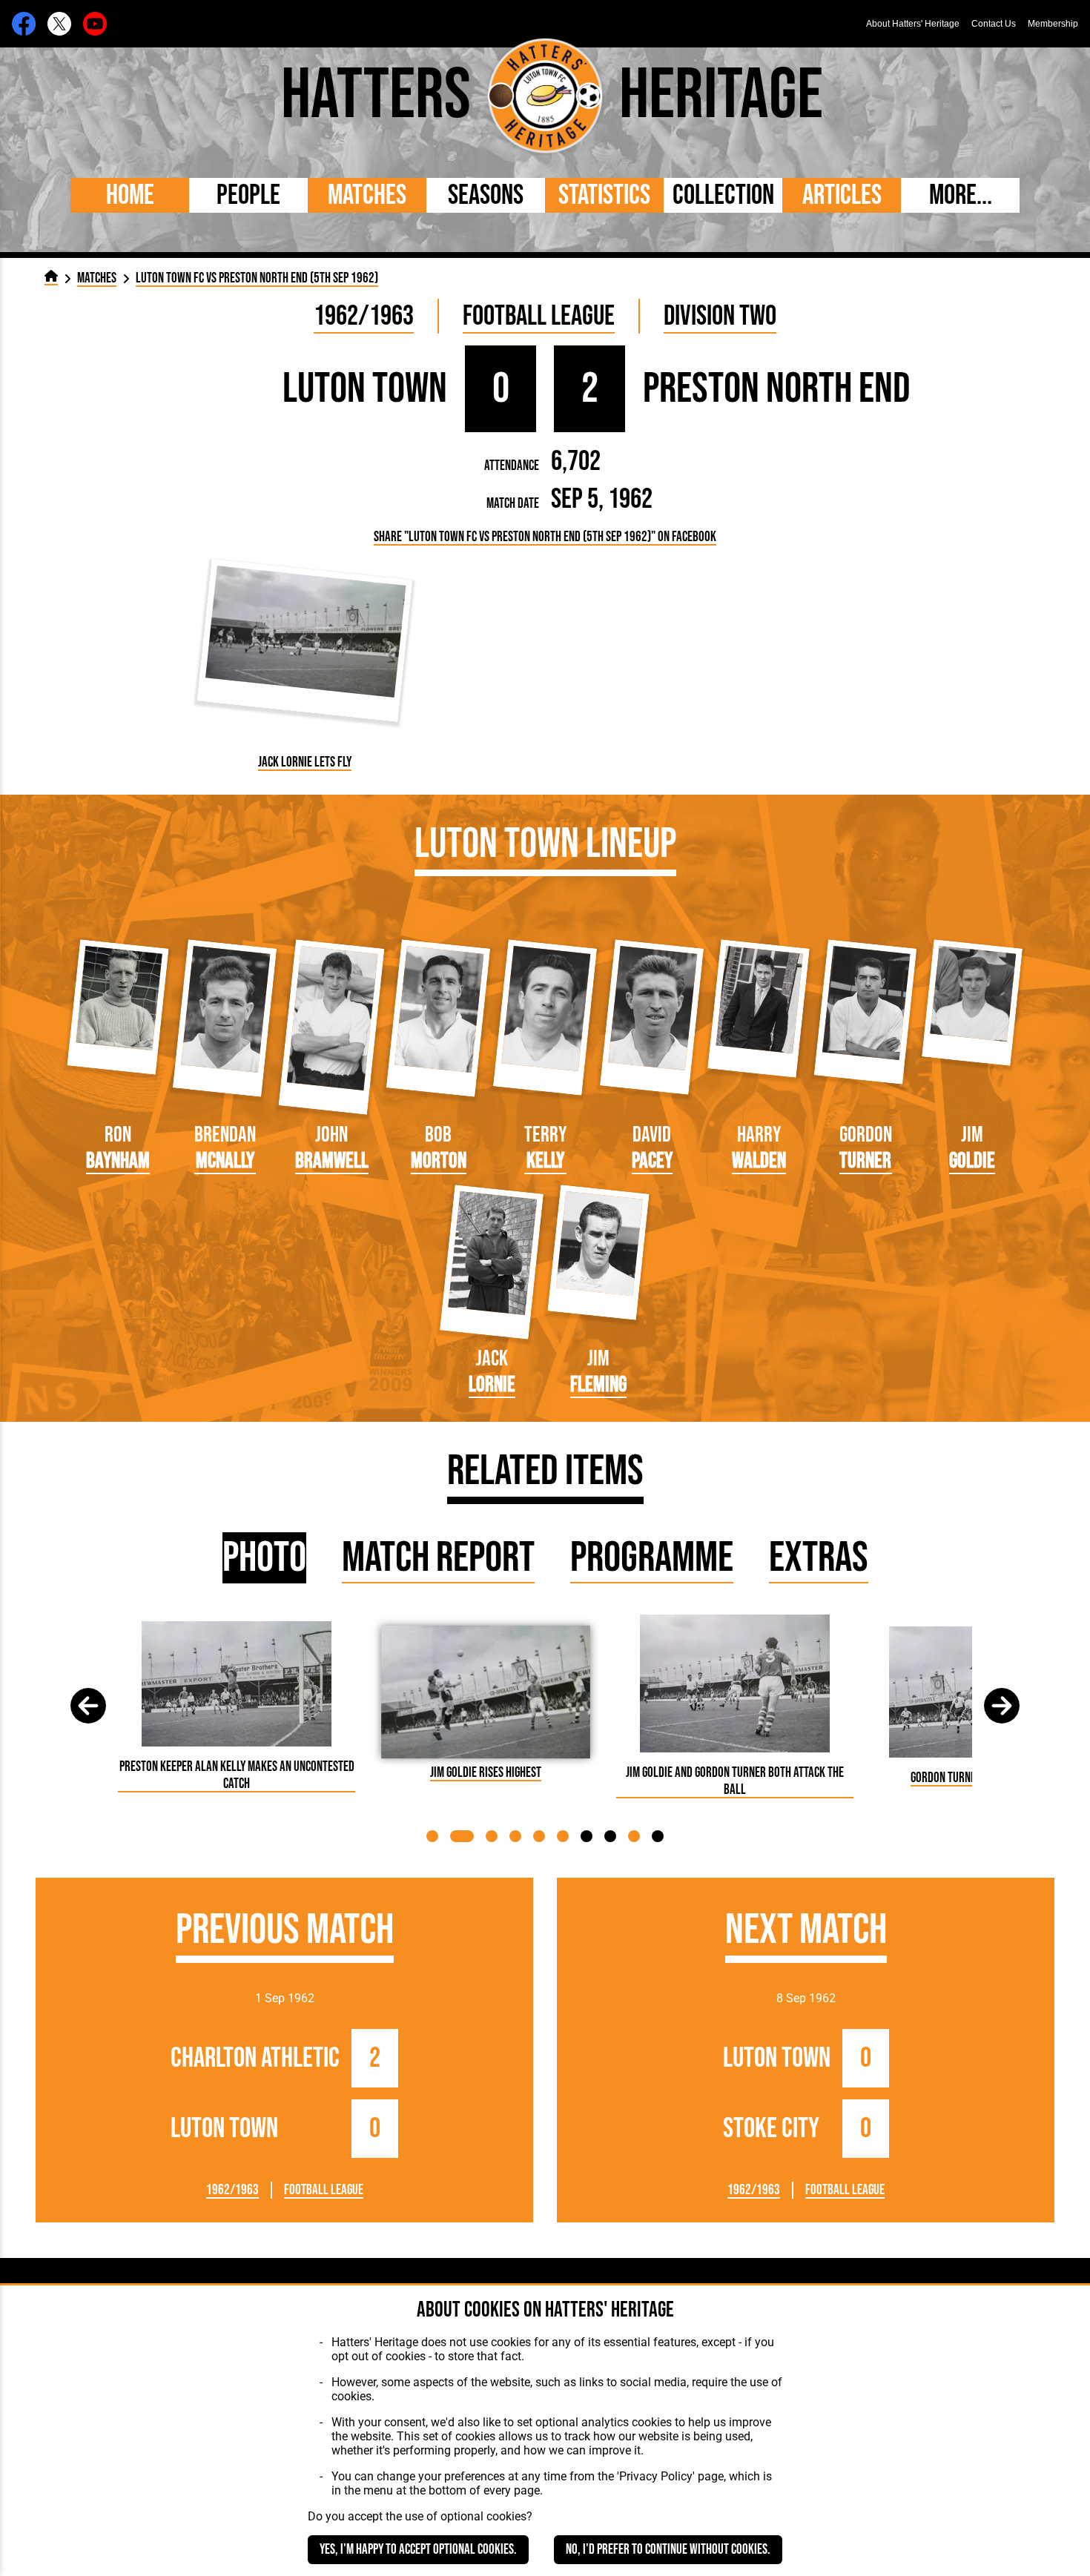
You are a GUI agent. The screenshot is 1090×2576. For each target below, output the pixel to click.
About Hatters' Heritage (913, 24)
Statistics (604, 195)
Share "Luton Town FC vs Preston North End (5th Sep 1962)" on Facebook (545, 537)
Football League (539, 316)
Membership (1053, 24)
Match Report (438, 1558)
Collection (723, 195)
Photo (264, 1558)
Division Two (720, 316)
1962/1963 (364, 316)
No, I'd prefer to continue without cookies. (668, 2550)
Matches (367, 195)
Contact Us (994, 24)
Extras (819, 1558)
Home (130, 195)
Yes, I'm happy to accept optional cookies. (418, 2550)
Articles (842, 195)
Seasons (486, 195)
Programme (652, 1558)
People (248, 195)
